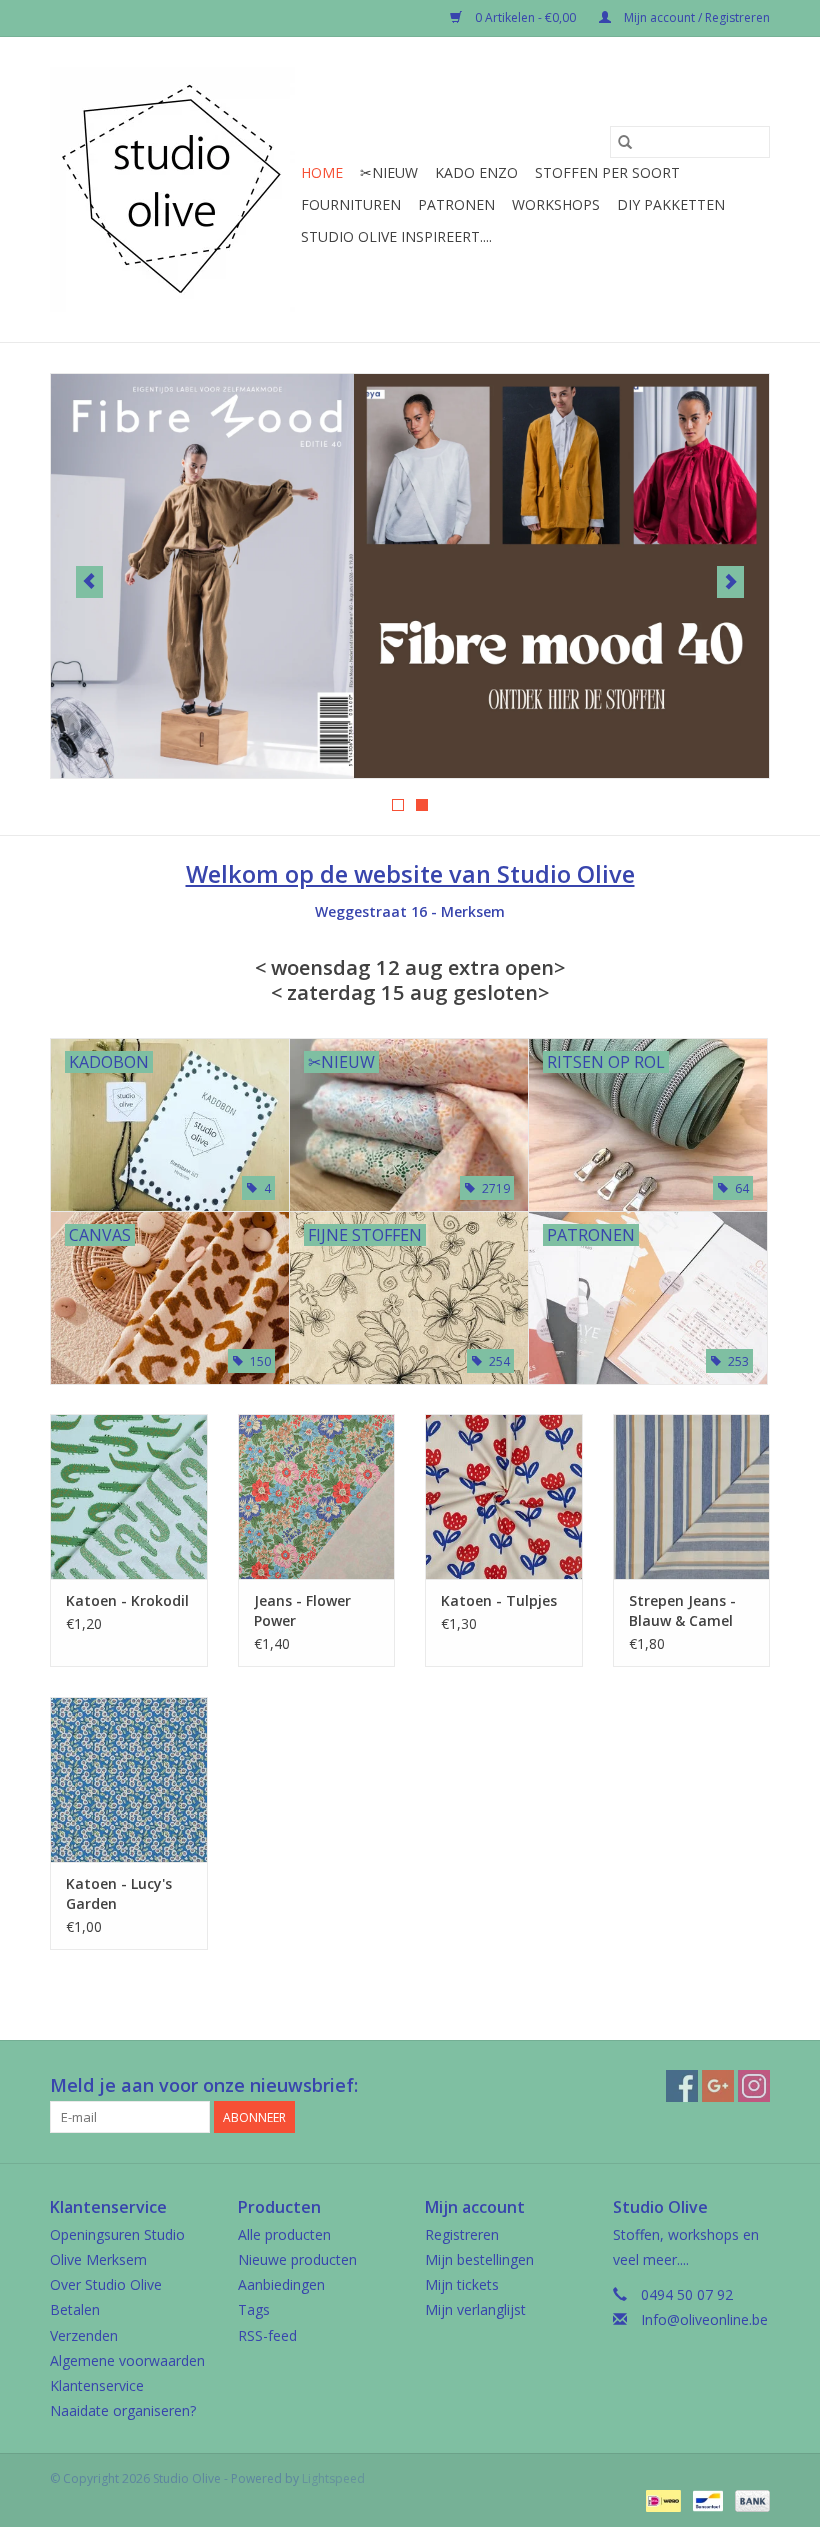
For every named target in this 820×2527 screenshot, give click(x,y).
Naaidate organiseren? (123, 2410)
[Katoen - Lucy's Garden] (129, 1779)
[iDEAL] (661, 2499)
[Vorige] (89, 582)
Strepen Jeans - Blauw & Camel (682, 1610)
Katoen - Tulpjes (499, 1600)
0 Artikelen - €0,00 (525, 17)
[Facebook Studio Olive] (682, 2086)
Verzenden (84, 2335)
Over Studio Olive (106, 2284)
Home (322, 172)
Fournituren (351, 204)
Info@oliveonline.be (704, 2319)
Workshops (556, 204)
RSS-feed (267, 2335)
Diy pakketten (671, 204)
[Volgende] (730, 582)
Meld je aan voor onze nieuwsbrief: (204, 2085)
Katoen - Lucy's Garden (119, 1893)
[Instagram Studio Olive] (754, 2086)
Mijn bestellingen (479, 2259)
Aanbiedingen (281, 2284)
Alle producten (284, 2234)
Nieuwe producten (297, 2259)
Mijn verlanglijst (475, 2309)
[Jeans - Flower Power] (317, 1496)
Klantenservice (97, 2385)
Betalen (75, 2309)
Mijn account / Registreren (695, 17)
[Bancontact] (706, 2499)
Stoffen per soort (607, 172)
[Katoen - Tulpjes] (504, 1496)
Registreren (462, 2234)
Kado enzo (476, 172)
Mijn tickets (462, 2284)
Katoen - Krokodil (127, 1600)
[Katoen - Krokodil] (129, 1496)
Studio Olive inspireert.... (396, 236)
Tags (254, 2309)
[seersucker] (410, 576)
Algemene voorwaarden (127, 2360)
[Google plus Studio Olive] (718, 2086)
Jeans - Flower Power (302, 1610)
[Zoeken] (625, 142)
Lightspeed (333, 2478)
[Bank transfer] (749, 2499)
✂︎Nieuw (389, 172)
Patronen (456, 204)
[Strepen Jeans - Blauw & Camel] (692, 1496)
